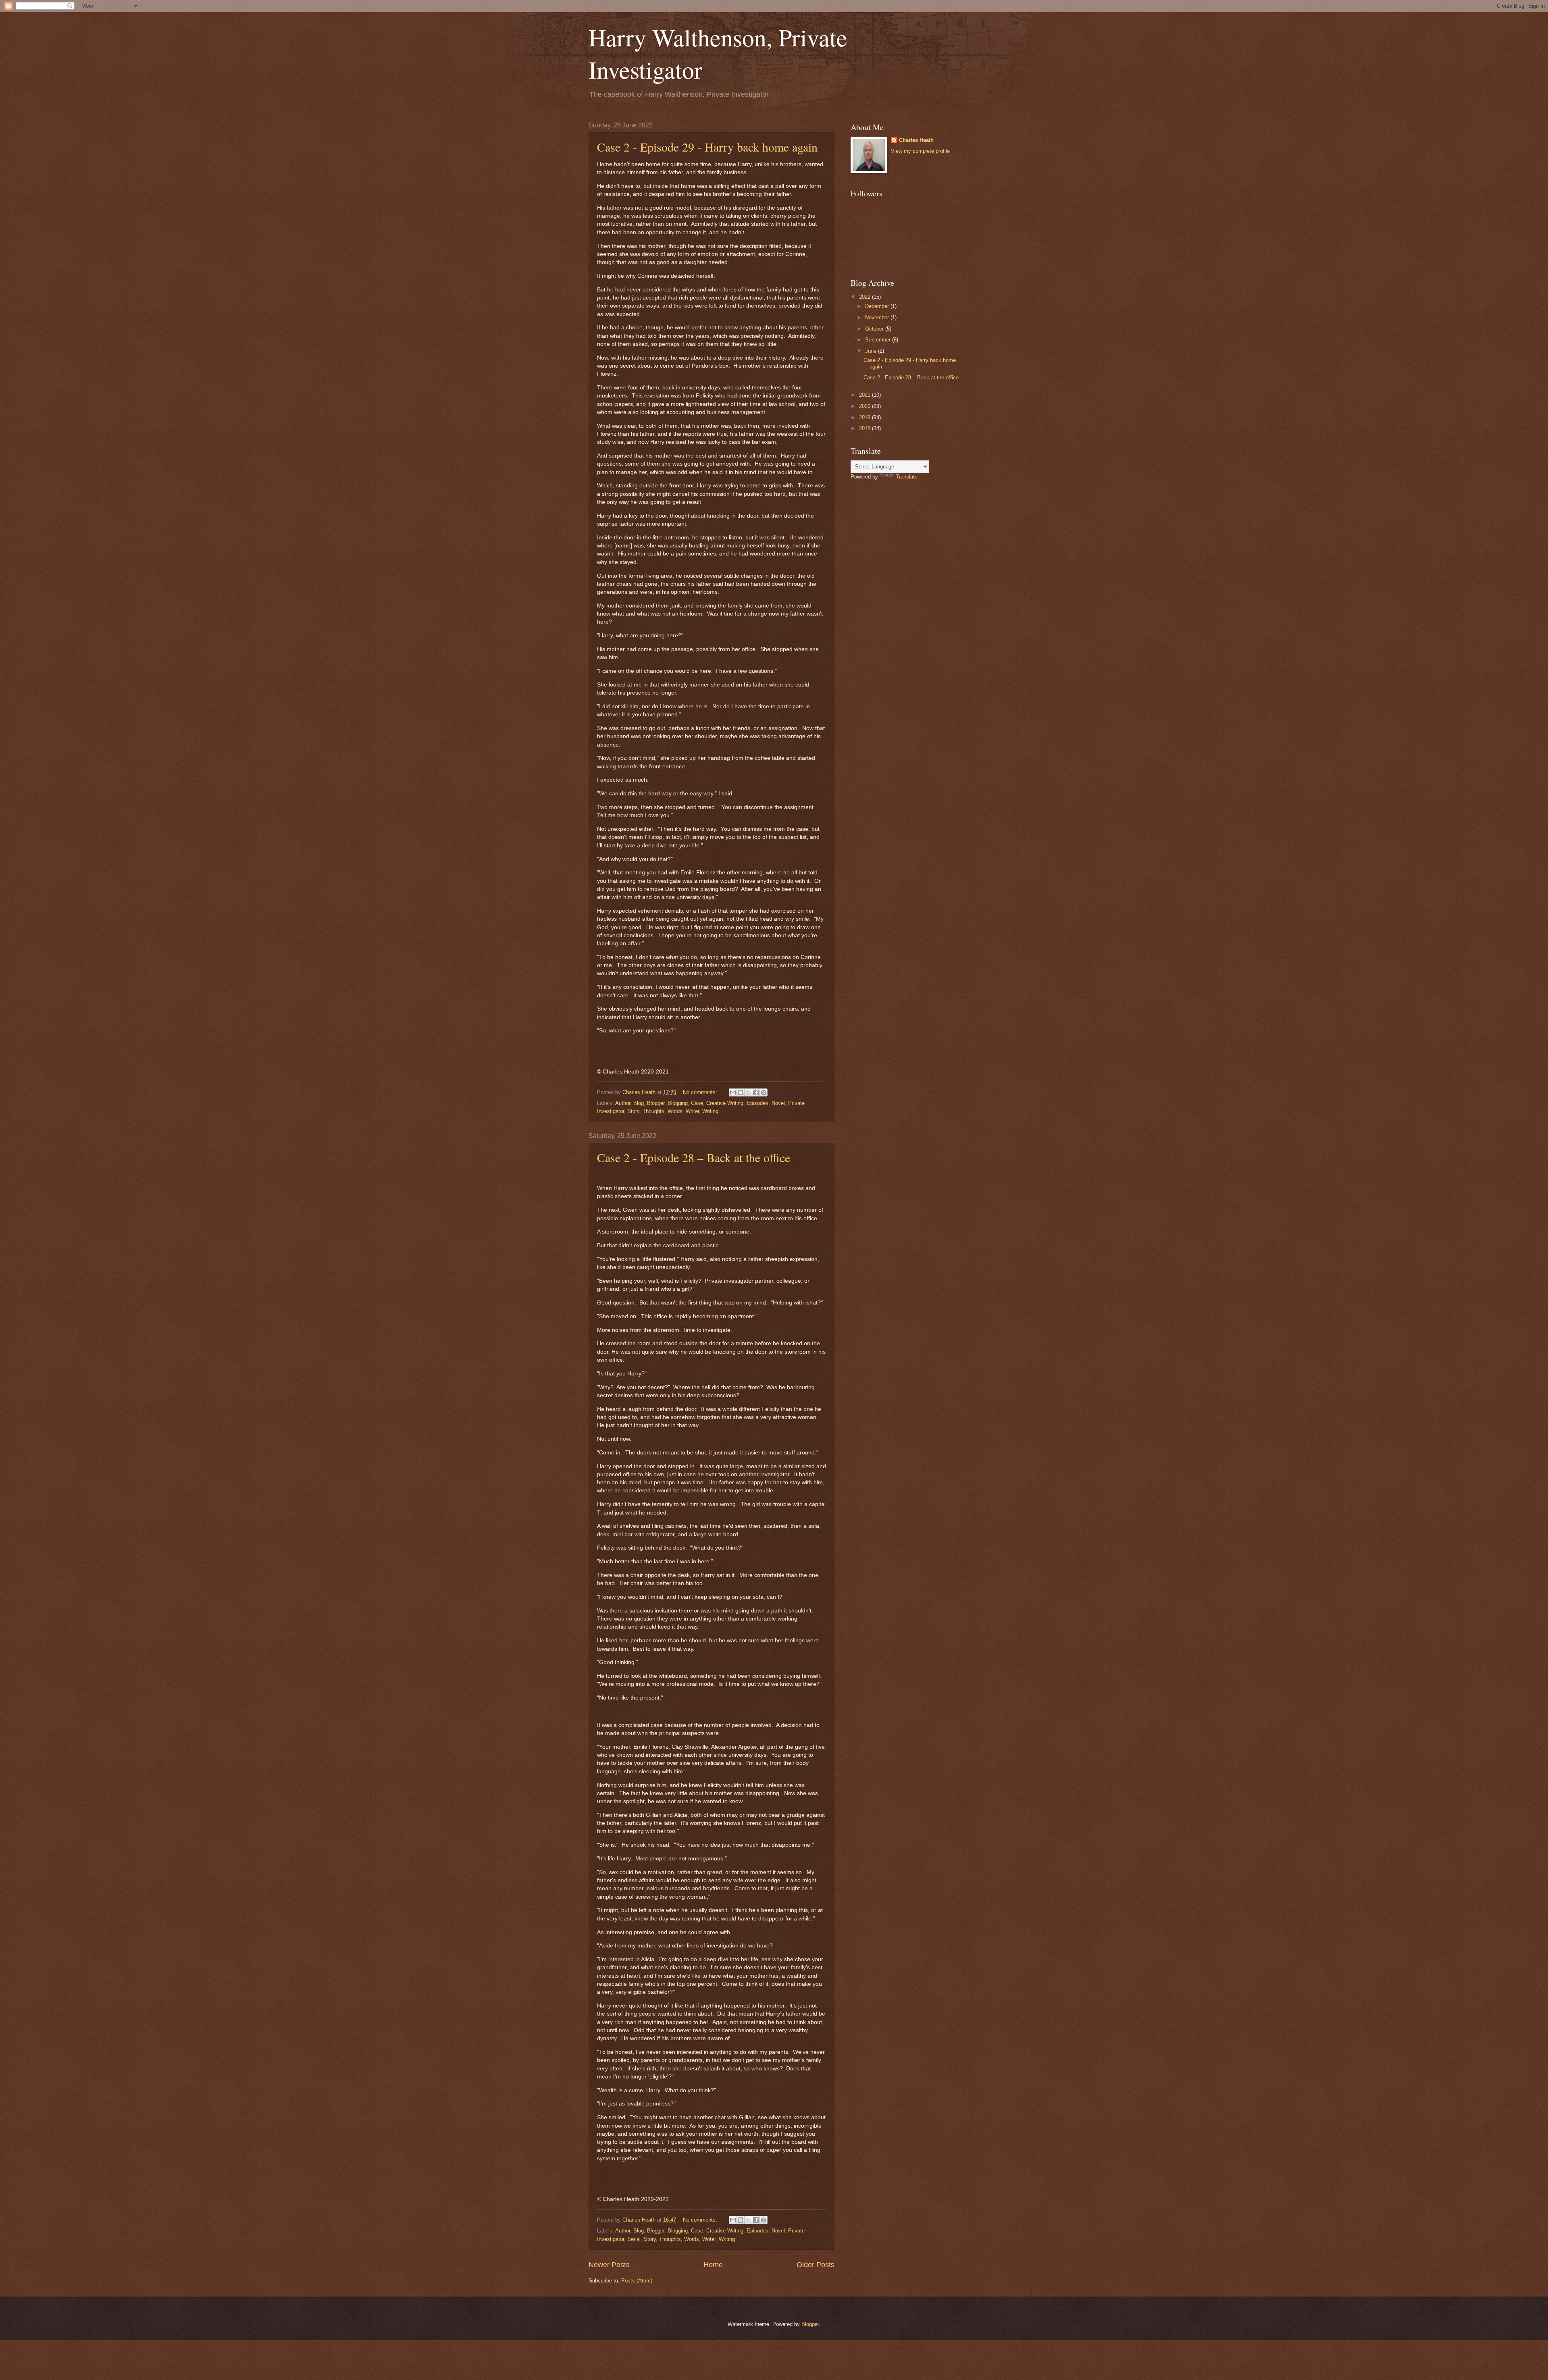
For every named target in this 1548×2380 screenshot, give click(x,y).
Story (633, 1111)
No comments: (701, 1092)
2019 (866, 417)
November (878, 317)
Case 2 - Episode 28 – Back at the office (694, 1157)
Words (675, 1111)
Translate (907, 477)
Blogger (656, 1103)
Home (713, 2265)
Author (623, 1103)
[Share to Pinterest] (764, 1092)
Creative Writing (725, 1103)
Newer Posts (609, 2265)
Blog (639, 1103)
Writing (710, 1111)
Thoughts (653, 1111)
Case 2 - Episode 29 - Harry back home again (707, 147)
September (879, 340)
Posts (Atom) (637, 2281)
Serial (634, 2239)
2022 (866, 297)
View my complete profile (920, 151)
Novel (778, 1103)
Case (697, 1103)
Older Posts (816, 2265)
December (878, 306)
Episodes (757, 1103)
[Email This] (733, 1092)
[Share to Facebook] (756, 1092)
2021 (866, 395)
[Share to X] (748, 1092)
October (875, 329)
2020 (866, 406)
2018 (866, 428)
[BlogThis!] (741, 1092)
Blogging (678, 1103)
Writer (692, 1111)
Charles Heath (916, 140)
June (872, 351)
